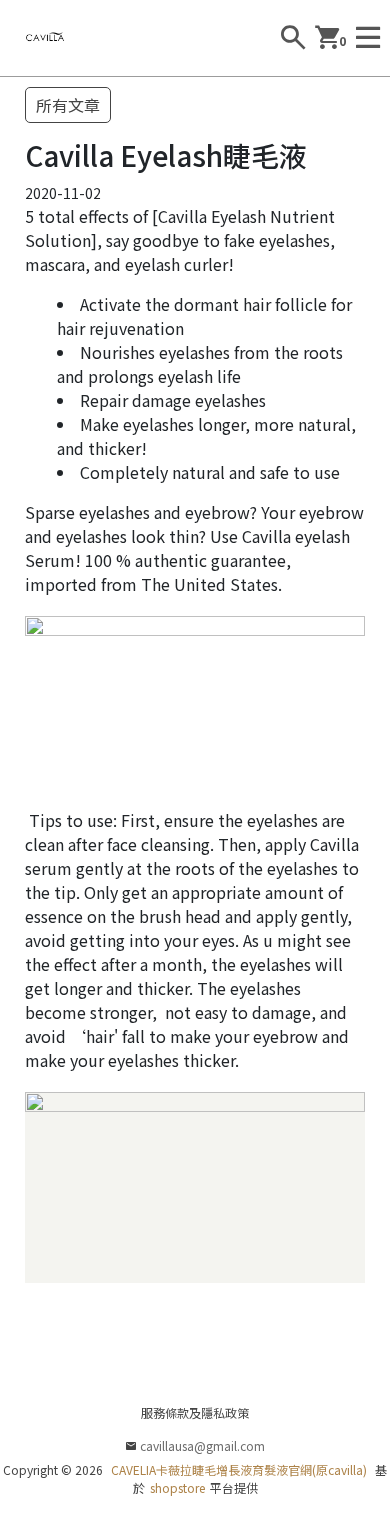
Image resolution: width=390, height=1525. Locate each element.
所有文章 (68, 105)
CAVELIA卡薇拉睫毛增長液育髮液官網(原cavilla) (239, 1469)
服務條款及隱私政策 (195, 1412)
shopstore (177, 1487)
